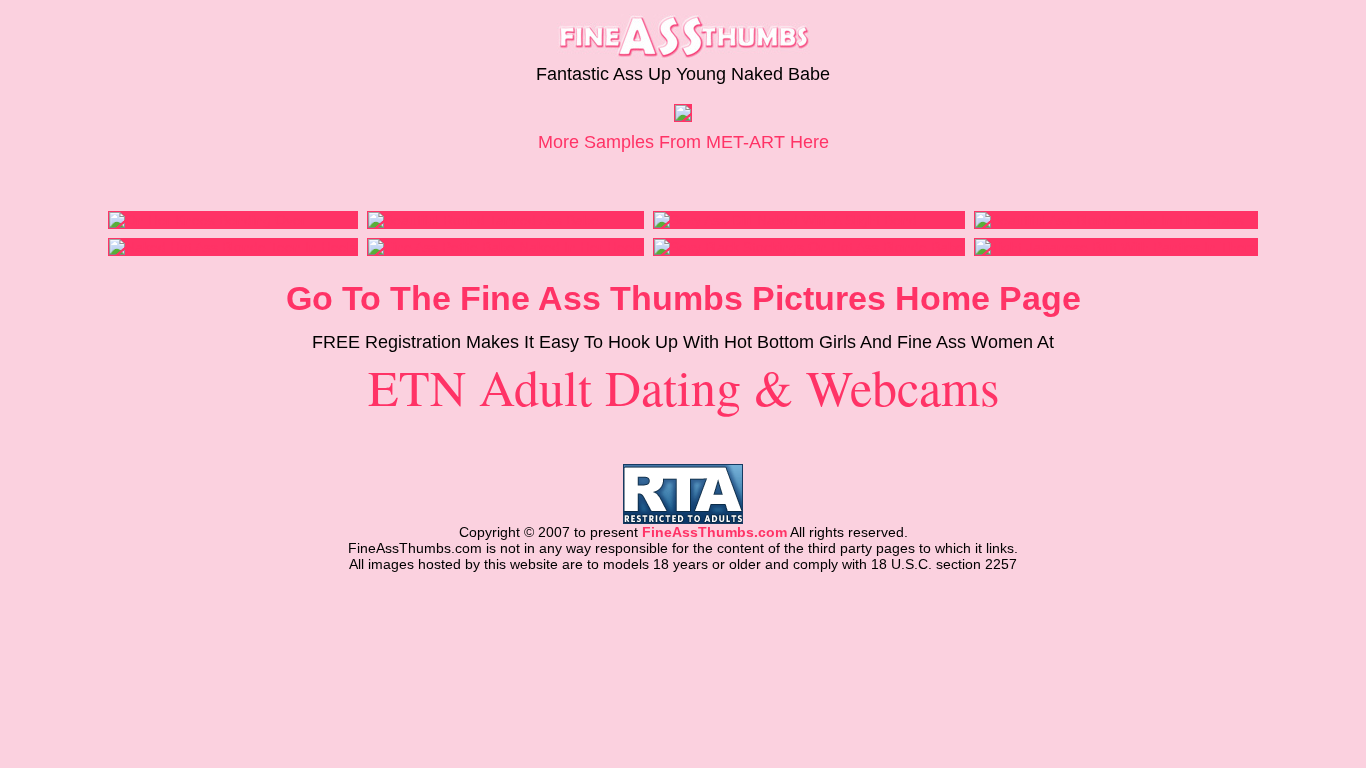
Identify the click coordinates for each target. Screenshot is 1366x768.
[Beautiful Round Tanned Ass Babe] (483, 220)
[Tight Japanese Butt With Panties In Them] (1116, 247)
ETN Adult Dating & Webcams (683, 386)
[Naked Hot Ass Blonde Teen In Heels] (233, 247)
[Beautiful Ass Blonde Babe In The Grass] (1109, 220)
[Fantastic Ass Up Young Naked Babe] (683, 116)
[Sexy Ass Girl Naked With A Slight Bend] (785, 220)
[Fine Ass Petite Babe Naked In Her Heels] (505, 247)
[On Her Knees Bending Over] (207, 220)
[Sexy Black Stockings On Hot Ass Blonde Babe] (809, 247)
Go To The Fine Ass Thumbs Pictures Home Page (683, 298)
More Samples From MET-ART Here (683, 142)
